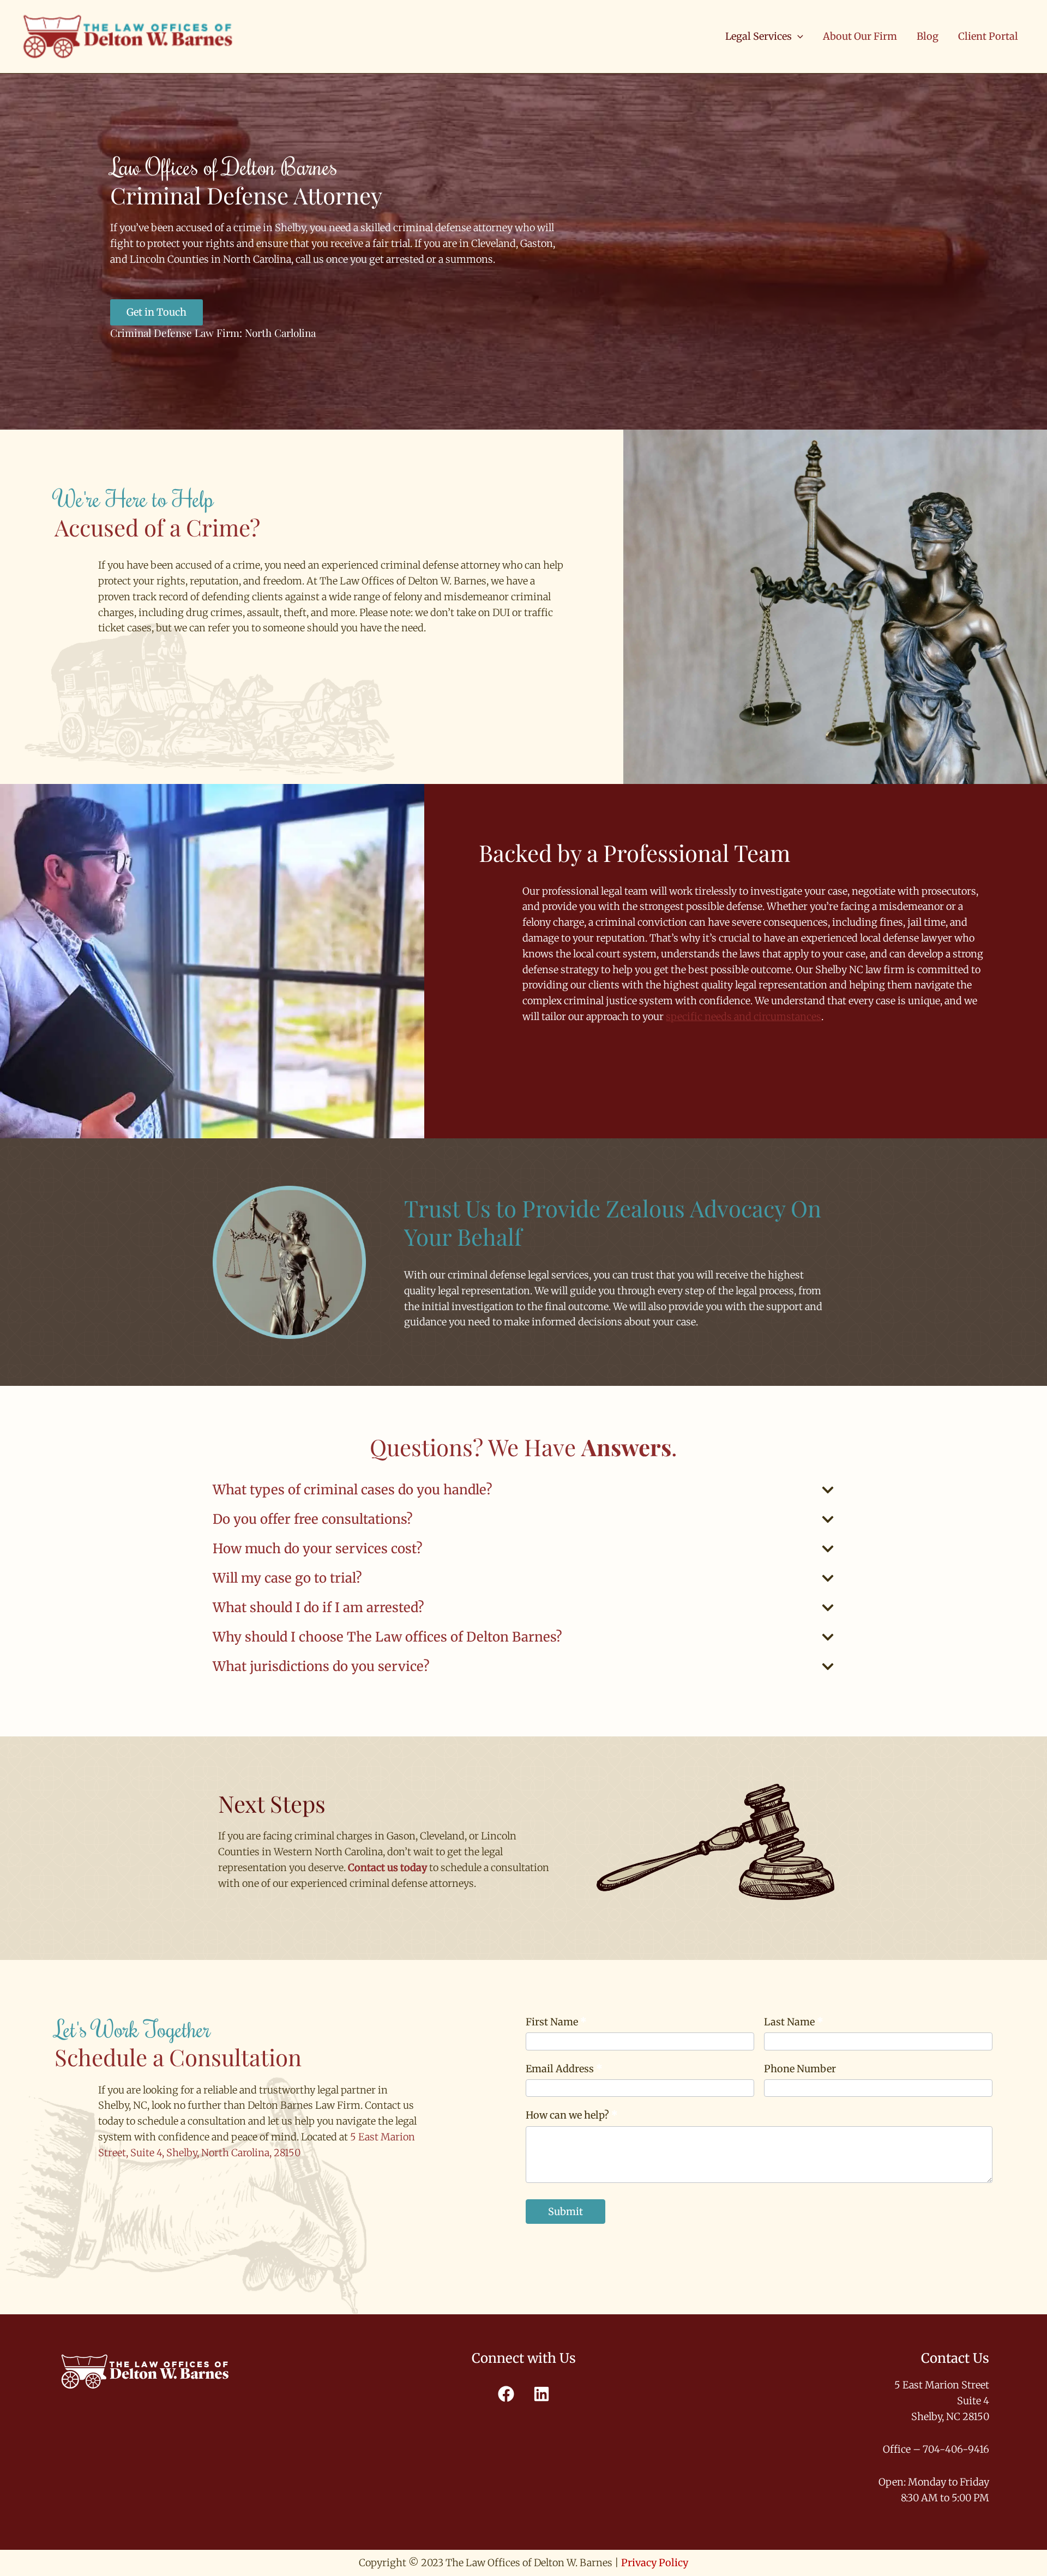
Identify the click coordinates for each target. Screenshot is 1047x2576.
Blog (928, 36)
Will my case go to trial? (287, 1578)
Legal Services (759, 36)
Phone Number (800, 2069)
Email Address (564, 2069)
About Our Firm (860, 36)
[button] (798, 37)
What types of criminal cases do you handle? (353, 1490)
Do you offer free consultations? (313, 1519)
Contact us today (387, 1868)
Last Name (794, 2022)
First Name (556, 2022)
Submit (565, 2212)
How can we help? (572, 2115)
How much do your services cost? (318, 1549)
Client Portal (988, 36)
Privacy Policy (655, 2563)
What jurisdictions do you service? (321, 1666)
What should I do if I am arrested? (318, 1607)
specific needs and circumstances (744, 1016)
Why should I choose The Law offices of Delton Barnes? (387, 1637)
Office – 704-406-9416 (936, 2449)
